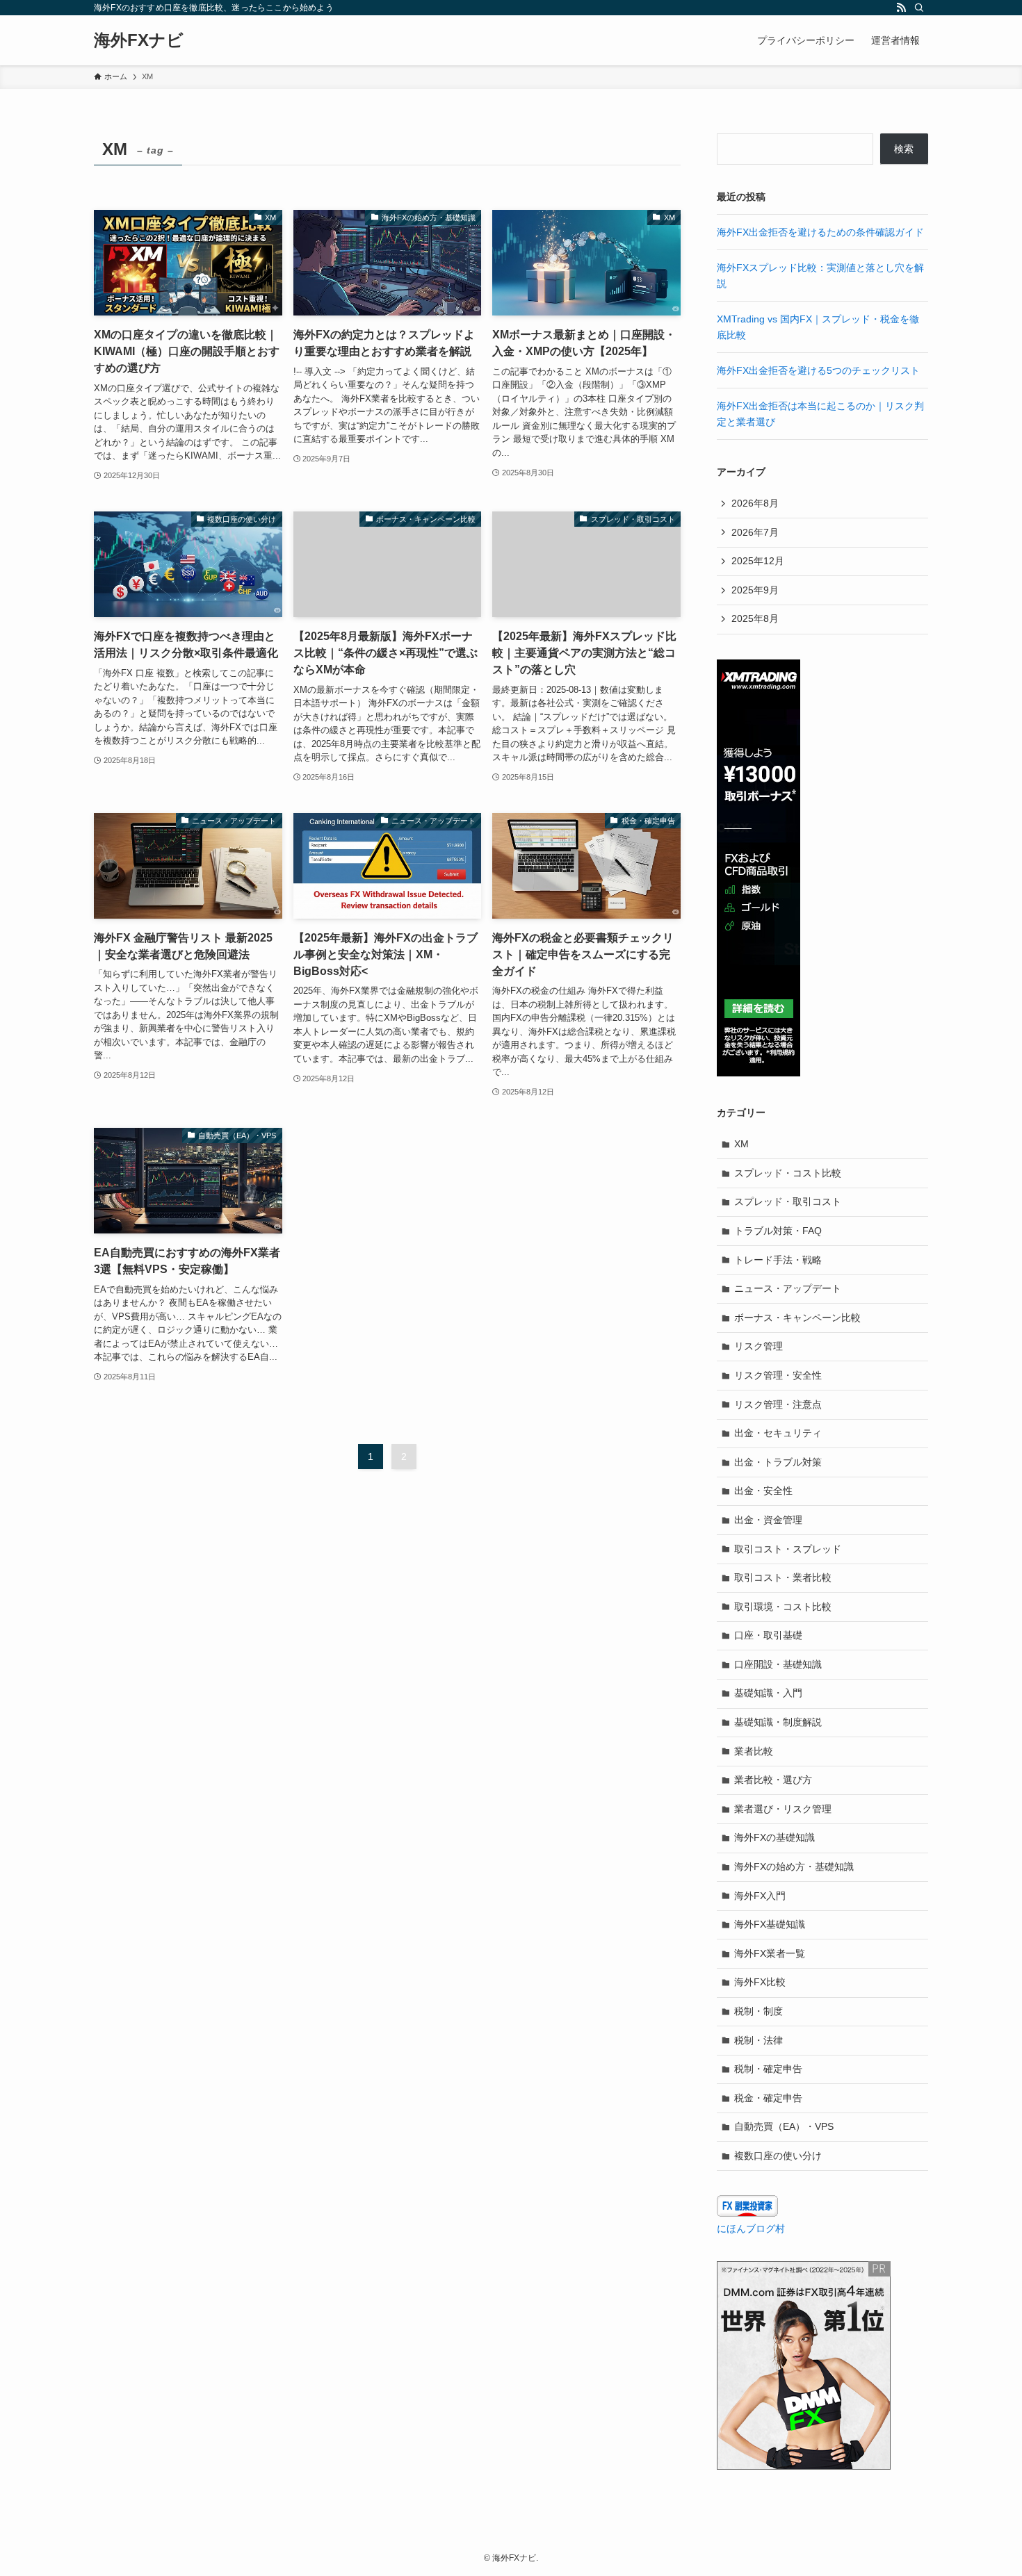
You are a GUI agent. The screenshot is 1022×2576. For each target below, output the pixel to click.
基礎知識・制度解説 (778, 1722)
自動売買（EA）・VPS (784, 2126)
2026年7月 (755, 532)
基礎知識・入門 (768, 1693)
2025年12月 (758, 561)
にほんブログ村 (751, 2229)
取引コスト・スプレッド (788, 1549)
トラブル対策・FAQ (778, 1231)
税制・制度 (759, 2011)
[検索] (919, 8)
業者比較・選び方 (773, 1780)
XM (741, 1144)
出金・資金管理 (768, 1520)
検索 (904, 149)
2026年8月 (755, 503)
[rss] (901, 8)
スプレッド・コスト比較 (788, 1173)
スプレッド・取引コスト (788, 1201)
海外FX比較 (760, 1982)
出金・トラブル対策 (778, 1462)
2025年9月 (755, 590)
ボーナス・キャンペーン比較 (797, 1318)
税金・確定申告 (768, 2098)
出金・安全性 (763, 1491)
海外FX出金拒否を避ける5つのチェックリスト (818, 370)
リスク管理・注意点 (778, 1404)
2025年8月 (755, 618)
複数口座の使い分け (778, 2156)
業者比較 (754, 1751)
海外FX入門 (760, 1896)
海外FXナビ (139, 40)
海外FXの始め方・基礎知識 (794, 1867)
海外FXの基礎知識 (774, 1837)
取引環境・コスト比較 (783, 1607)
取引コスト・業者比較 (783, 1577)
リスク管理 (759, 1346)
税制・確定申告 (768, 2069)
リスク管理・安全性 (778, 1375)
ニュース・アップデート (788, 1288)
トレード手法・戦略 (778, 1260)
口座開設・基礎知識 (778, 1664)
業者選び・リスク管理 (783, 1809)
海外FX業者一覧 (770, 1953)
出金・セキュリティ (778, 1433)
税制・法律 (759, 2040)
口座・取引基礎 (768, 1635)
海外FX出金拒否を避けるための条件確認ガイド (820, 232)
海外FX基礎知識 (770, 1924)
